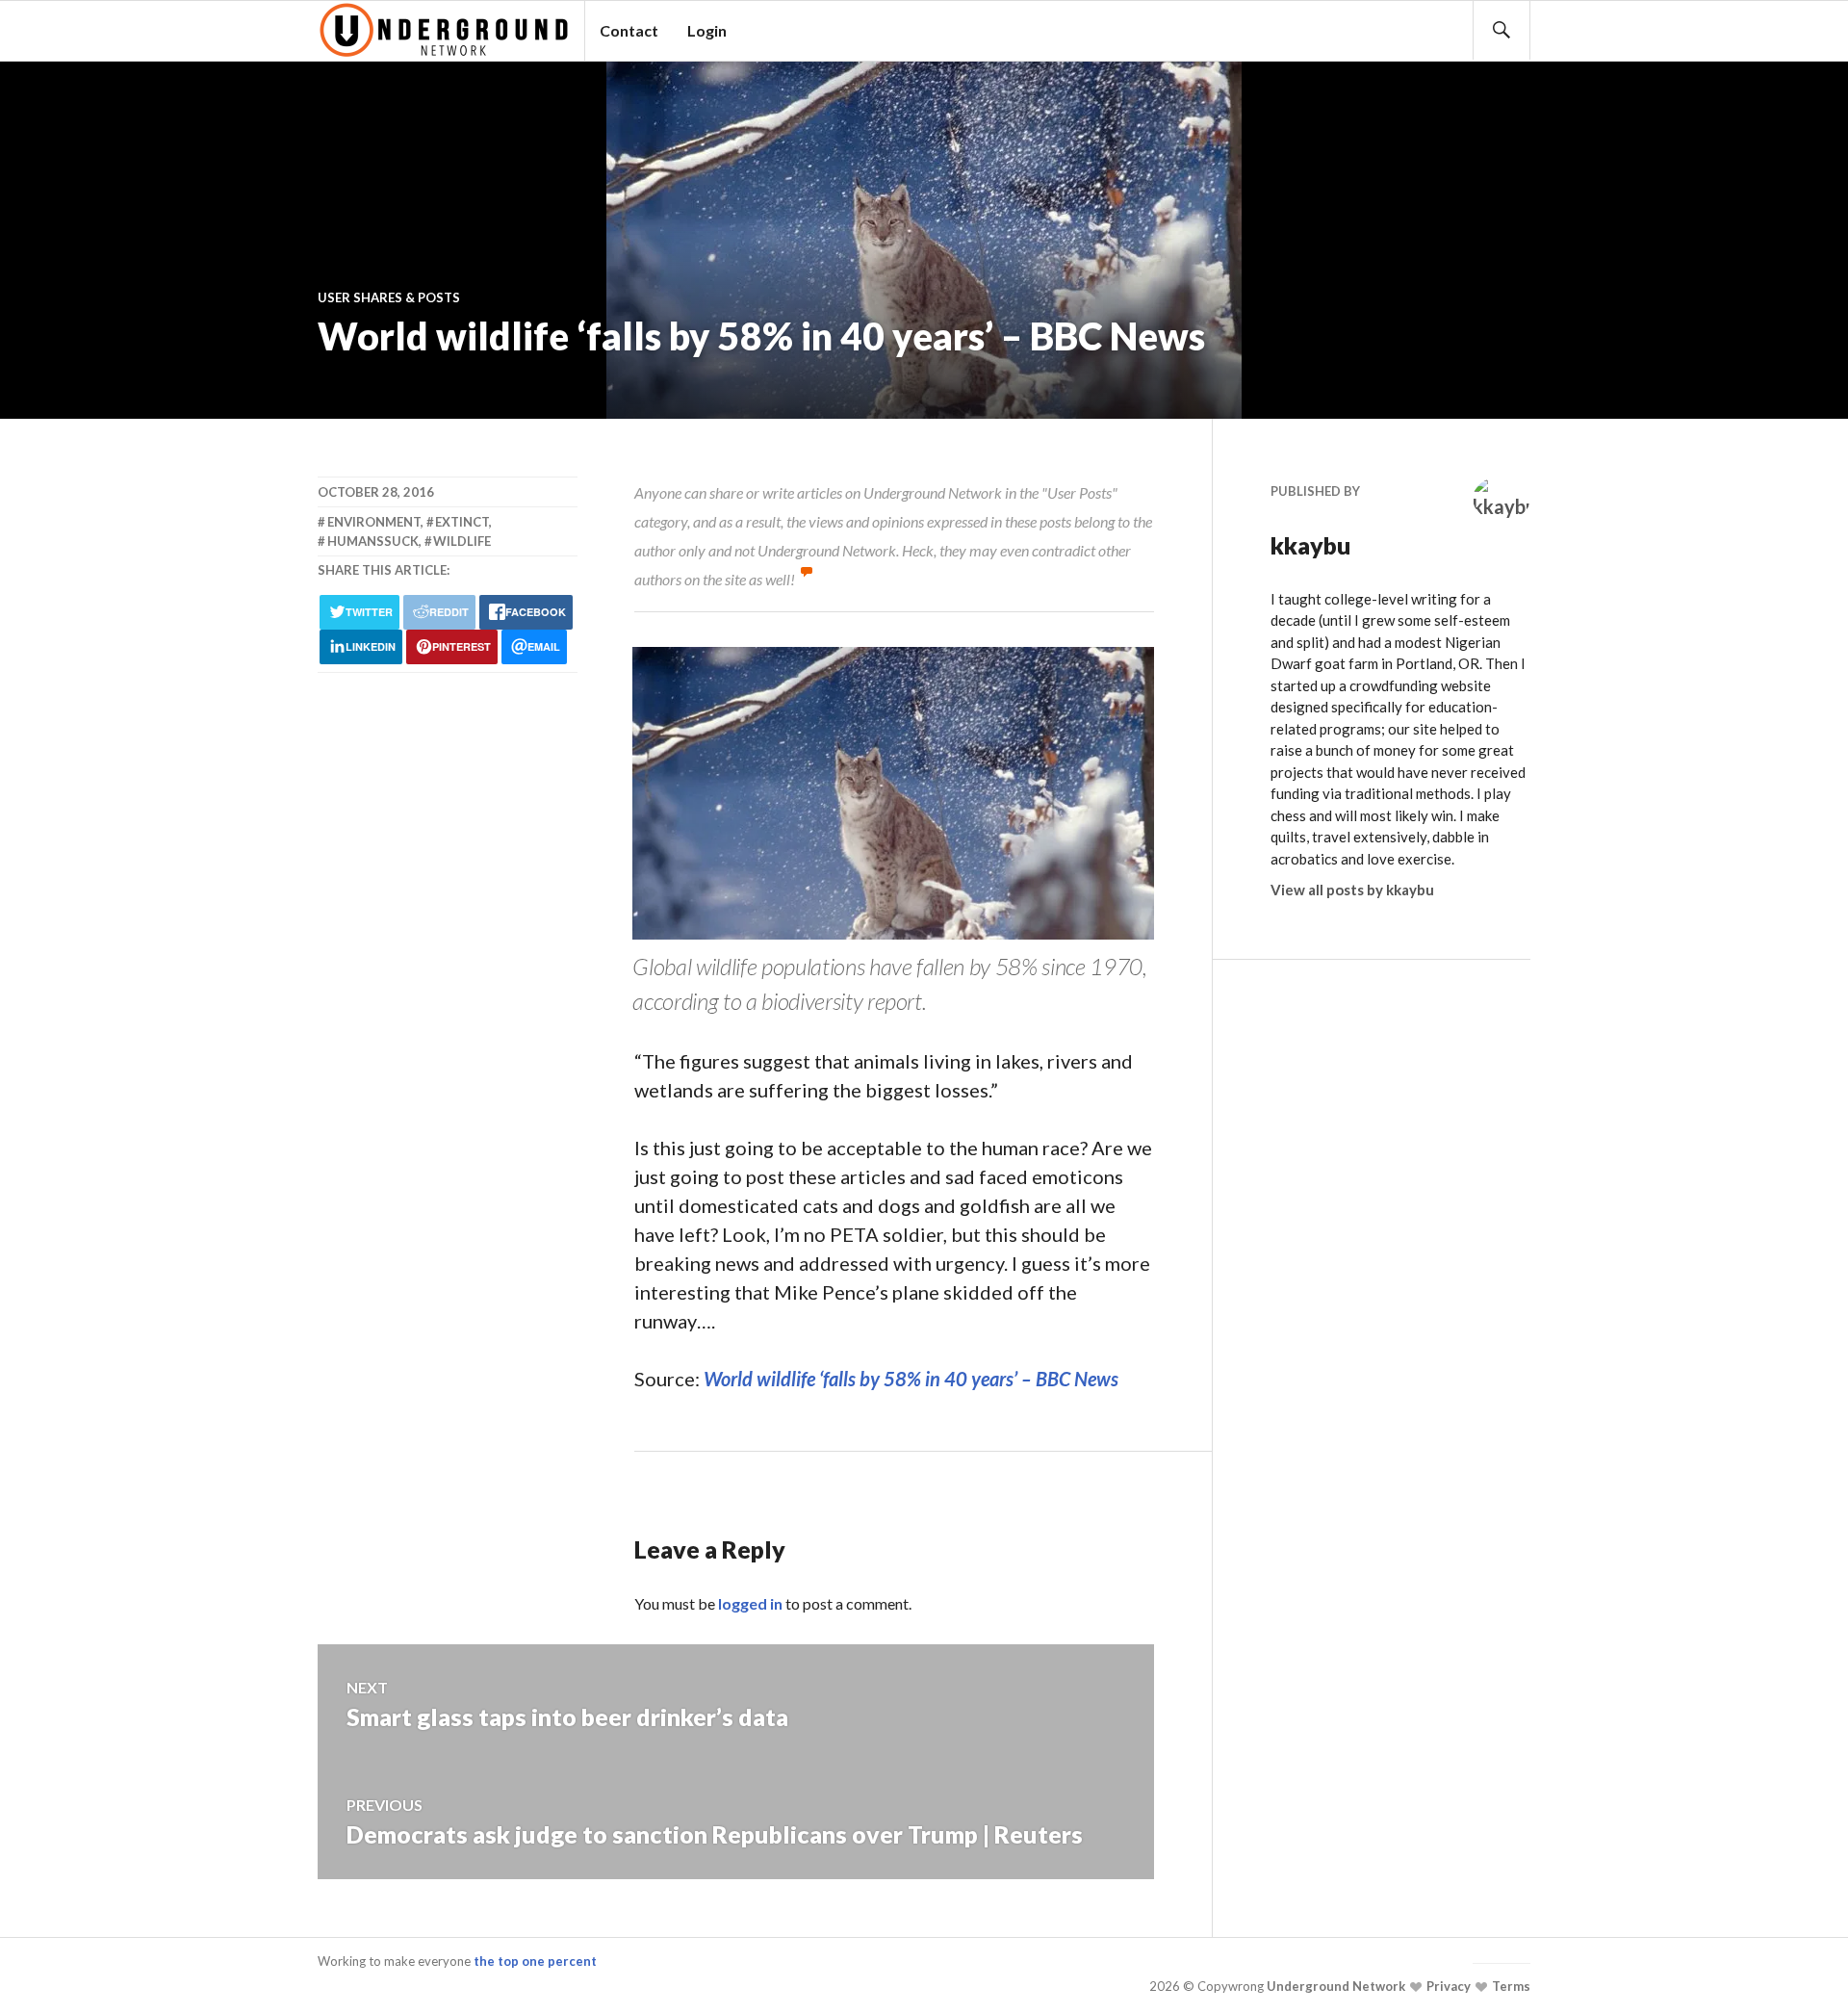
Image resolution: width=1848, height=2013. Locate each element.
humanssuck (373, 541)
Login (707, 30)
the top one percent (535, 1961)
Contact (629, 30)
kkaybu (1311, 545)
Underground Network (1335, 1986)
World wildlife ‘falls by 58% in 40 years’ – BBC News (911, 1379)
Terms (1510, 1986)
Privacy (1447, 1986)
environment (374, 522)
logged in (750, 1603)
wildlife (462, 541)
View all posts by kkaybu (1352, 890)
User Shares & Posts (389, 297)
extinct (462, 522)
